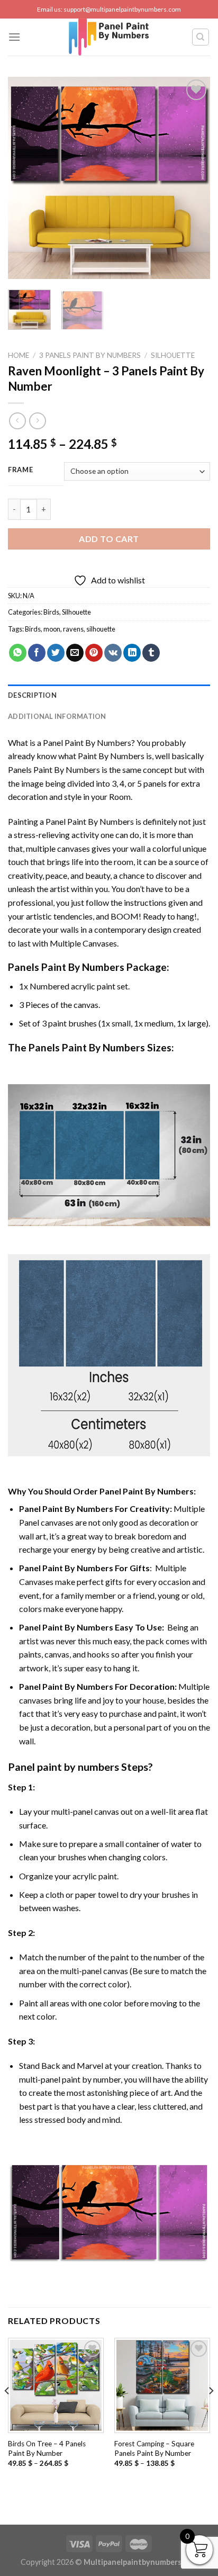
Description (32, 695)
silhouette (101, 629)
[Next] (193, 178)
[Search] (201, 37)
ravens (73, 629)
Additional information (57, 716)
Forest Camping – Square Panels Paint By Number (154, 2448)
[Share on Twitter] (56, 653)
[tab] (109, 695)
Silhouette (173, 355)
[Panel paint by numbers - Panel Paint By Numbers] (109, 37)
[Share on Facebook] (37, 653)
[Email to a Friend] (75, 653)
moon (52, 629)
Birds (51, 612)
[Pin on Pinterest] (94, 653)
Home (19, 355)
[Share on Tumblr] (151, 653)
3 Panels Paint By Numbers (90, 355)
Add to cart (109, 539)
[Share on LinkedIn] (132, 653)
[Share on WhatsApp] (18, 653)
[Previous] (25, 178)
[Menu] (14, 37)
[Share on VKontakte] (113, 653)
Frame (21, 470)
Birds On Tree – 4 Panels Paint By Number (47, 2448)
